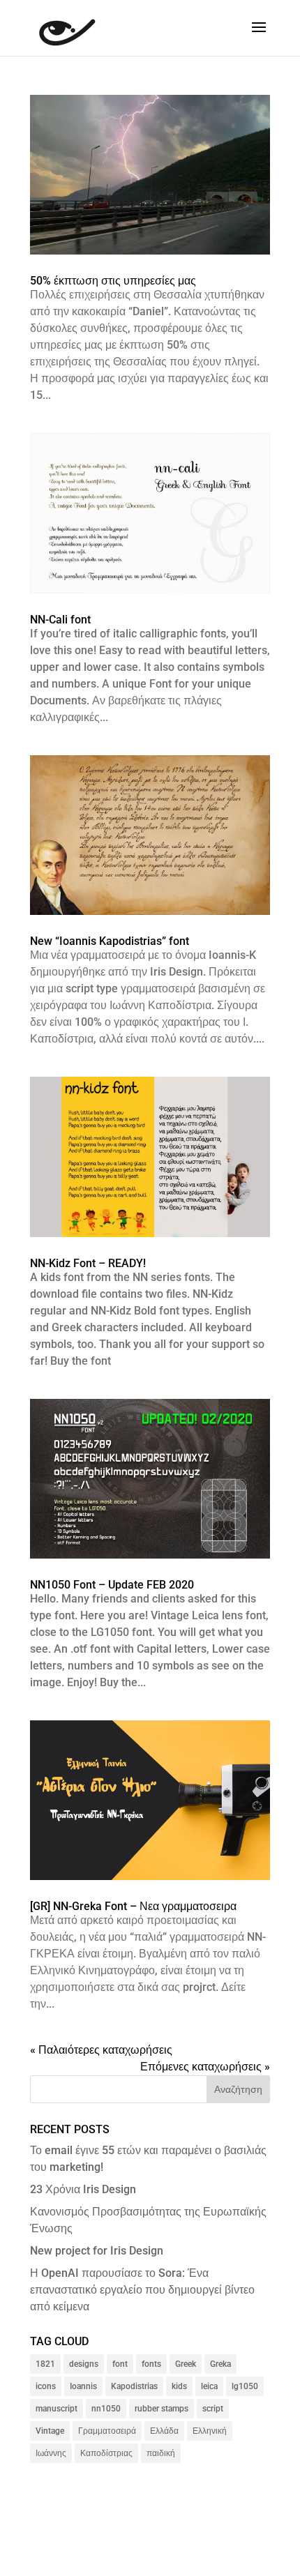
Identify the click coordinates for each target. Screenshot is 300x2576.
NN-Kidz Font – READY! (88, 1263)
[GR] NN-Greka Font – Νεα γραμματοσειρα (133, 1906)
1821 (45, 2364)
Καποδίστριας (106, 2453)
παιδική (161, 2453)
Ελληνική (210, 2431)
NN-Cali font (60, 620)
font (120, 2364)
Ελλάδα (164, 2431)
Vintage (50, 2431)
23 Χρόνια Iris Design (83, 2189)
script (213, 2409)
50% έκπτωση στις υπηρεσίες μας (113, 281)
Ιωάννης (51, 2453)
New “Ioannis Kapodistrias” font (110, 941)
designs (84, 2364)
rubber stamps (162, 2409)
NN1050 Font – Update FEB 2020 (112, 1585)
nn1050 (106, 2409)
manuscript (57, 2409)
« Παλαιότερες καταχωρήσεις (101, 2050)
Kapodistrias (134, 2386)
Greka (220, 2364)
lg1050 (245, 2386)
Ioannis (83, 2386)
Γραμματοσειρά (107, 2431)
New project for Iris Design (97, 2251)
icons (46, 2386)
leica (209, 2386)
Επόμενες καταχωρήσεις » (205, 2067)
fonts (151, 2364)
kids (179, 2386)
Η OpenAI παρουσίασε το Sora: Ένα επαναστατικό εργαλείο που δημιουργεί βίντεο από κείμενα (142, 2290)
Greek (186, 2364)
